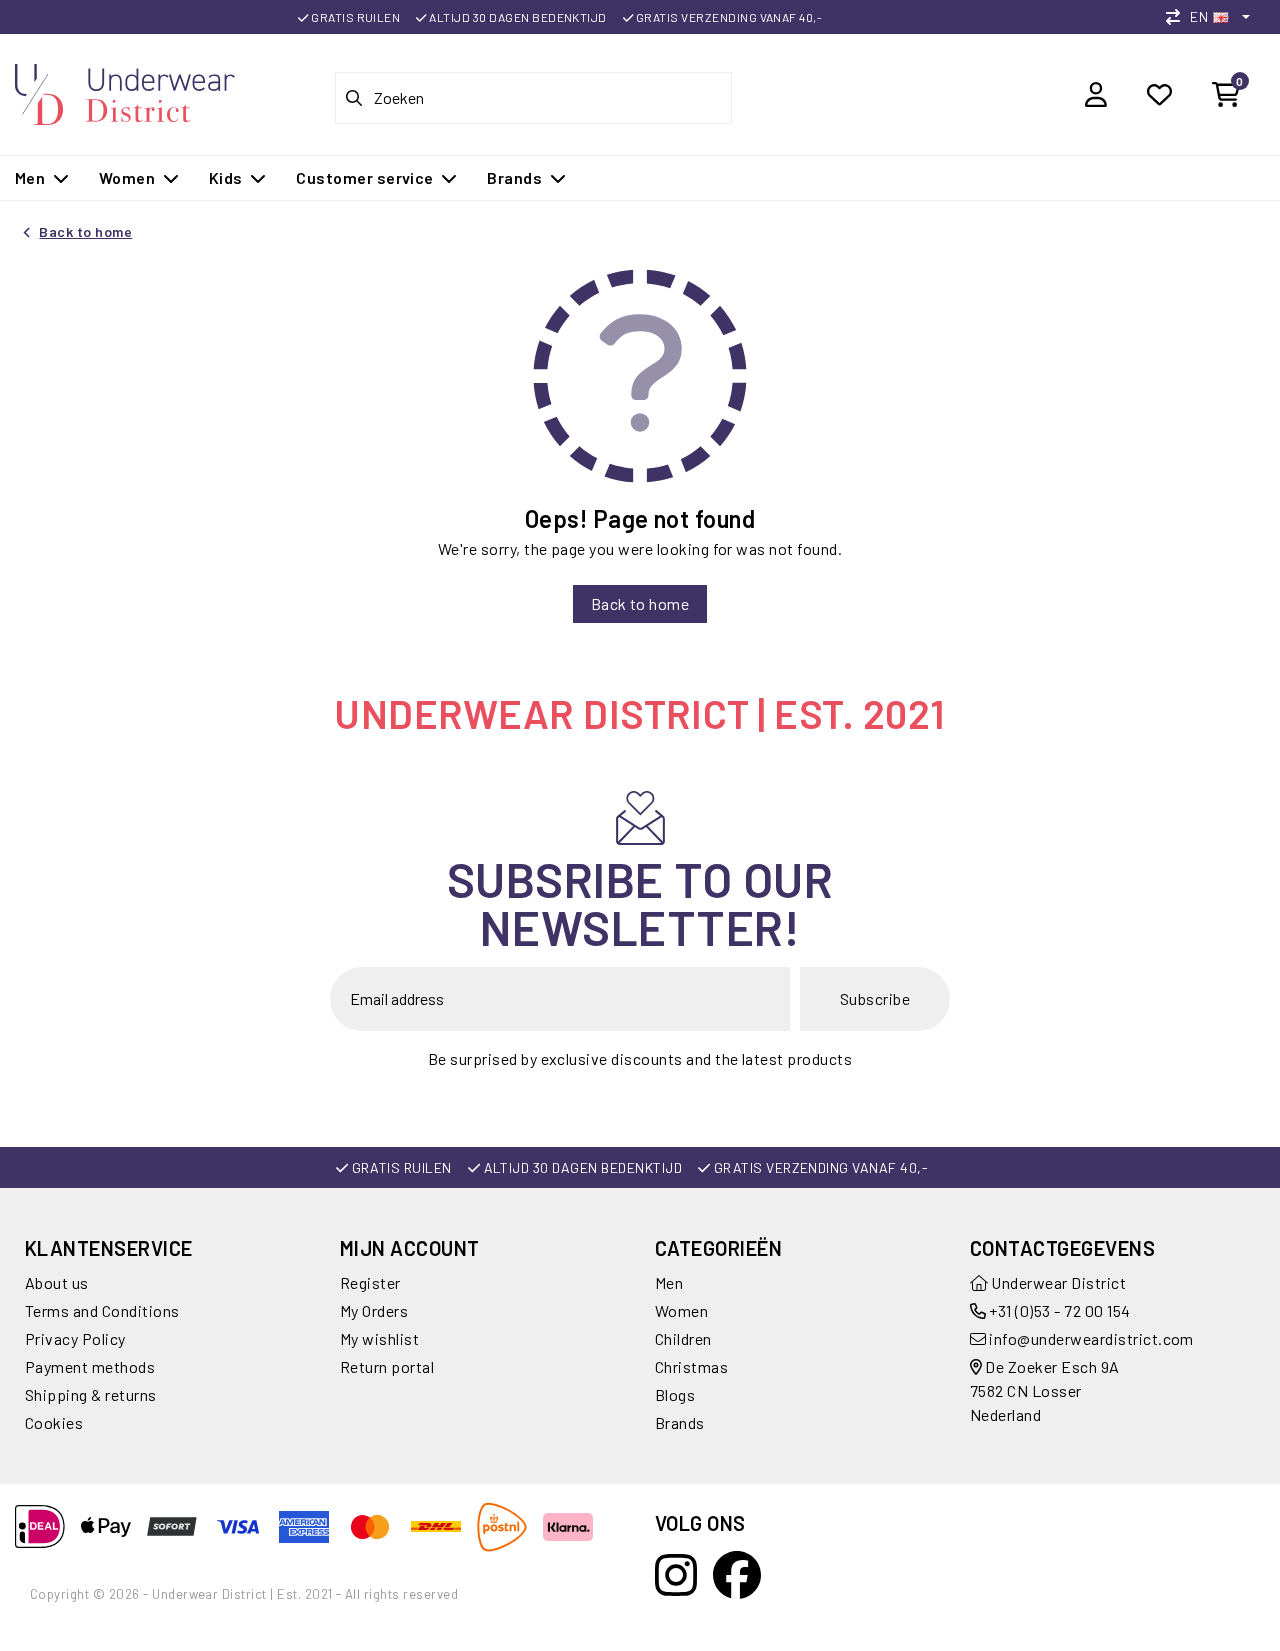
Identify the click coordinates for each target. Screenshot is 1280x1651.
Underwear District (1057, 1282)
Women (681, 1310)
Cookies (54, 1422)
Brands (680, 1422)
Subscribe (875, 998)
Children (683, 1338)
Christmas (691, 1366)
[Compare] (1178, 16)
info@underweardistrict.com (1091, 1338)
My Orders (374, 1310)
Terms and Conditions (102, 1310)
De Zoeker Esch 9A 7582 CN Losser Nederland (1045, 1390)
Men (669, 1282)
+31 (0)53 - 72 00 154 (1058, 1310)
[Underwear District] (125, 91)
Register (370, 1282)
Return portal (387, 1366)
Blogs (675, 1394)
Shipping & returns (91, 1394)
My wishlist (379, 1338)
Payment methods (90, 1366)
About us (57, 1282)
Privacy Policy (75, 1338)
